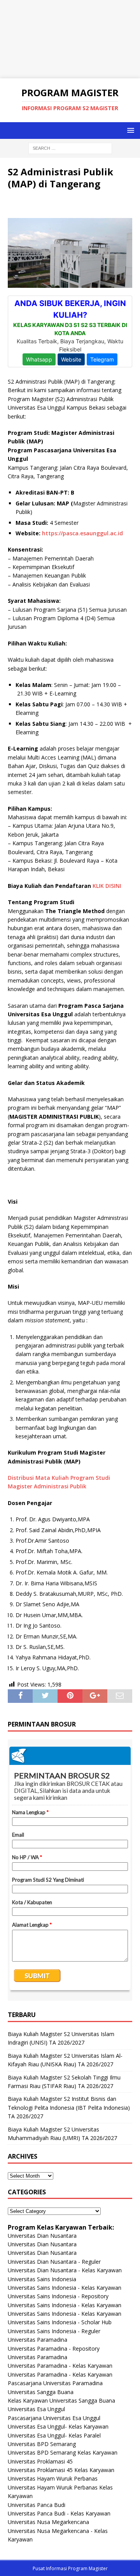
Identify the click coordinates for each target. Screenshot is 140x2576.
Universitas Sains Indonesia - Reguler (54, 2331)
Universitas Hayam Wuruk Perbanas (53, 2478)
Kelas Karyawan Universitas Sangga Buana (61, 2400)
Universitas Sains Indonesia (42, 2279)
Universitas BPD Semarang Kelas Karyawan (63, 2452)
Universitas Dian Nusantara (42, 2236)
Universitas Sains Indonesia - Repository (58, 2296)
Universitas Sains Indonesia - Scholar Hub (60, 2322)
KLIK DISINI (107, 886)
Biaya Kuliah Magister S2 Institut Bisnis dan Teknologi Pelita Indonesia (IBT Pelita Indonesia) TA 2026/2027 (69, 2107)
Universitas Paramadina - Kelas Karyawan (60, 2366)
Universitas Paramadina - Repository (54, 2349)
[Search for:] (70, 148)
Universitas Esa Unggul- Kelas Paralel (54, 2435)
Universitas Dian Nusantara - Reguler (54, 2262)
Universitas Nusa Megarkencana (48, 2522)
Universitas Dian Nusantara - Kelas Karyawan (65, 2270)
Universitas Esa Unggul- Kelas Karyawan (58, 2426)
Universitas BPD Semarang (42, 2444)
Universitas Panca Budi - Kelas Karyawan (59, 2513)
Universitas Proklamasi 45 (40, 2461)
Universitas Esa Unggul (36, 2409)
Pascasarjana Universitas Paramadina (55, 2383)
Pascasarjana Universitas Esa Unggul (54, 2418)
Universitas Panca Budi (37, 2505)
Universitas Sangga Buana (41, 2392)
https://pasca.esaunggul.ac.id (82, 533)
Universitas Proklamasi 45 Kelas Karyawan (61, 2470)
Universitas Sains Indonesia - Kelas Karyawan (65, 2288)
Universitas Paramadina (38, 2340)
